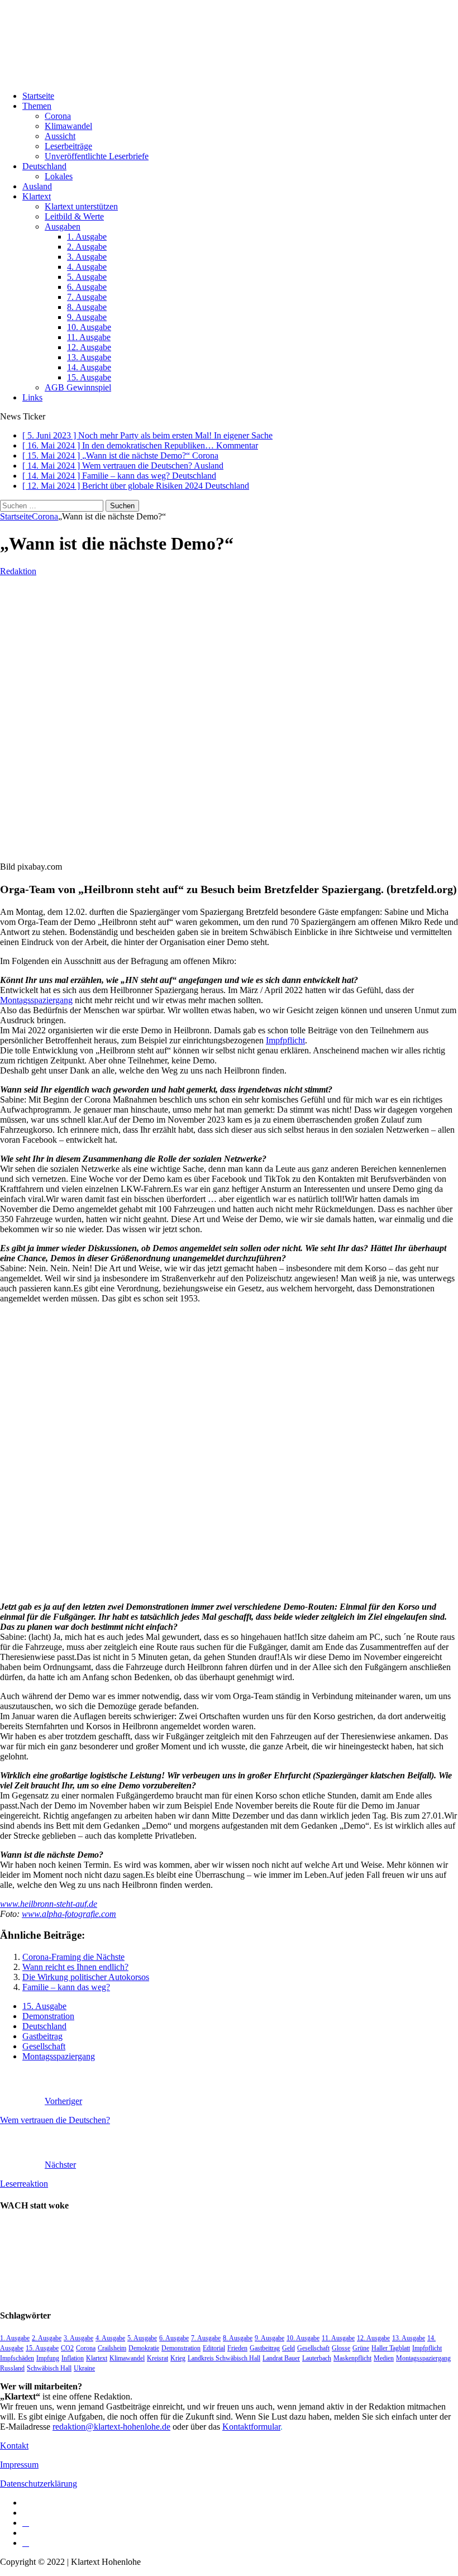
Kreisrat (158, 2358)
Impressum (19, 2465)
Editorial (214, 2348)
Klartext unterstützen (81, 206)
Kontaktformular (251, 2427)
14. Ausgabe (89, 367)
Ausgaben (63, 226)
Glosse (341, 2348)
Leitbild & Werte (74, 216)
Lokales (59, 176)
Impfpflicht (285, 1040)
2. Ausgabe (87, 247)
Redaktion (18, 571)
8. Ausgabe (87, 307)
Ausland (37, 186)
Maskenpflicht (352, 2358)
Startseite (38, 96)
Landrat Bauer (281, 2358)
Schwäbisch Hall (49, 2368)
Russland (12, 2368)
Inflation (73, 2358)
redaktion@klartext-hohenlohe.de (111, 2427)
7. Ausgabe (87, 297)
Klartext (37, 196)
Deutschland (44, 166)
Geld (288, 2348)
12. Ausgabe (89, 347)
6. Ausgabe (87, 287)
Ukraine (84, 2368)
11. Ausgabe (89, 337)
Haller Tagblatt (391, 2348)
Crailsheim (112, 2348)
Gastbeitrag (42, 2036)
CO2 (67, 2348)
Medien (384, 2358)
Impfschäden (17, 2358)
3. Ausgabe (87, 257)
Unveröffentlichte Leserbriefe (97, 156)
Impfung (48, 2358)
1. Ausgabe (87, 237)
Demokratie (144, 2348)
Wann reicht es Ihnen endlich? (75, 1967)
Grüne (361, 2348)
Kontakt (14, 2446)
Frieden (237, 2348)
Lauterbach (317, 2358)
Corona (58, 116)
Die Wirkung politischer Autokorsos (86, 1977)
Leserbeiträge (68, 146)
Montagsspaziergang (36, 1000)
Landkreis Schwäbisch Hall (224, 2358)
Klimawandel (68, 126)
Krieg (178, 2358)
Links (32, 397)
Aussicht (60, 136)
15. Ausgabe (89, 377)
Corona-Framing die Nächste (73, 1957)
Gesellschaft (44, 2046)
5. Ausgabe (87, 277)
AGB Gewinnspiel (78, 387)
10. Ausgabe (89, 327)
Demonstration (48, 2016)
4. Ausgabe (87, 267)
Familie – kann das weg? (66, 1987)
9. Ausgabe (87, 317)
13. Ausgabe (89, 357)
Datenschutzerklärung (39, 2484)
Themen (37, 106)
